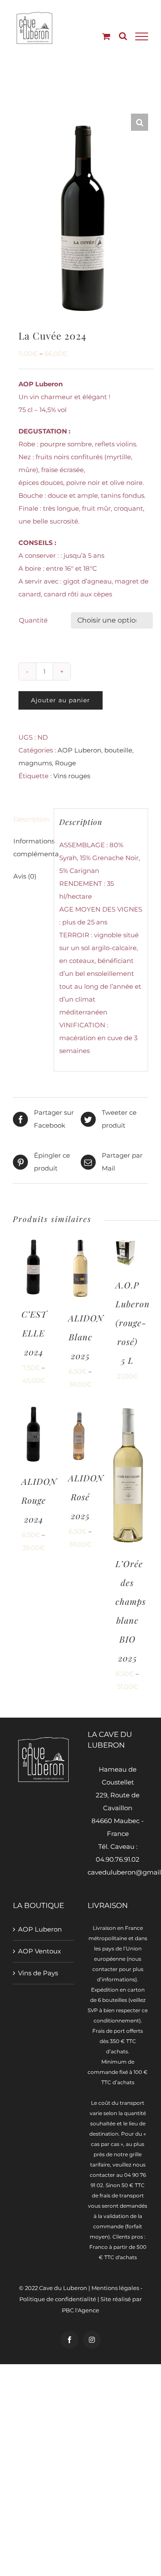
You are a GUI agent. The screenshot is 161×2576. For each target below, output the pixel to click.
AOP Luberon (79, 750)
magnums (35, 763)
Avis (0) (25, 876)
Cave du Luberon (63, 2288)
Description (31, 819)
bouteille (118, 750)
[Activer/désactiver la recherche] (123, 36)
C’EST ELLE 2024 (34, 1333)
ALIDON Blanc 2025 (86, 1337)
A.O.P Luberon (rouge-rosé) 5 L (133, 1323)
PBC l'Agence (80, 2310)
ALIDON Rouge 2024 (39, 1500)
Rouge (65, 763)
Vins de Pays (38, 1973)
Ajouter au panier (61, 700)
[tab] (30, 819)
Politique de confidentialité (58, 2299)
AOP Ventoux (39, 1951)
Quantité (33, 620)
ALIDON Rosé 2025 (86, 1497)
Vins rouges (72, 776)
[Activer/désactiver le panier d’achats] (106, 36)
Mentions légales (115, 2288)
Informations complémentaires (31, 847)
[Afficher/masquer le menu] (142, 36)
